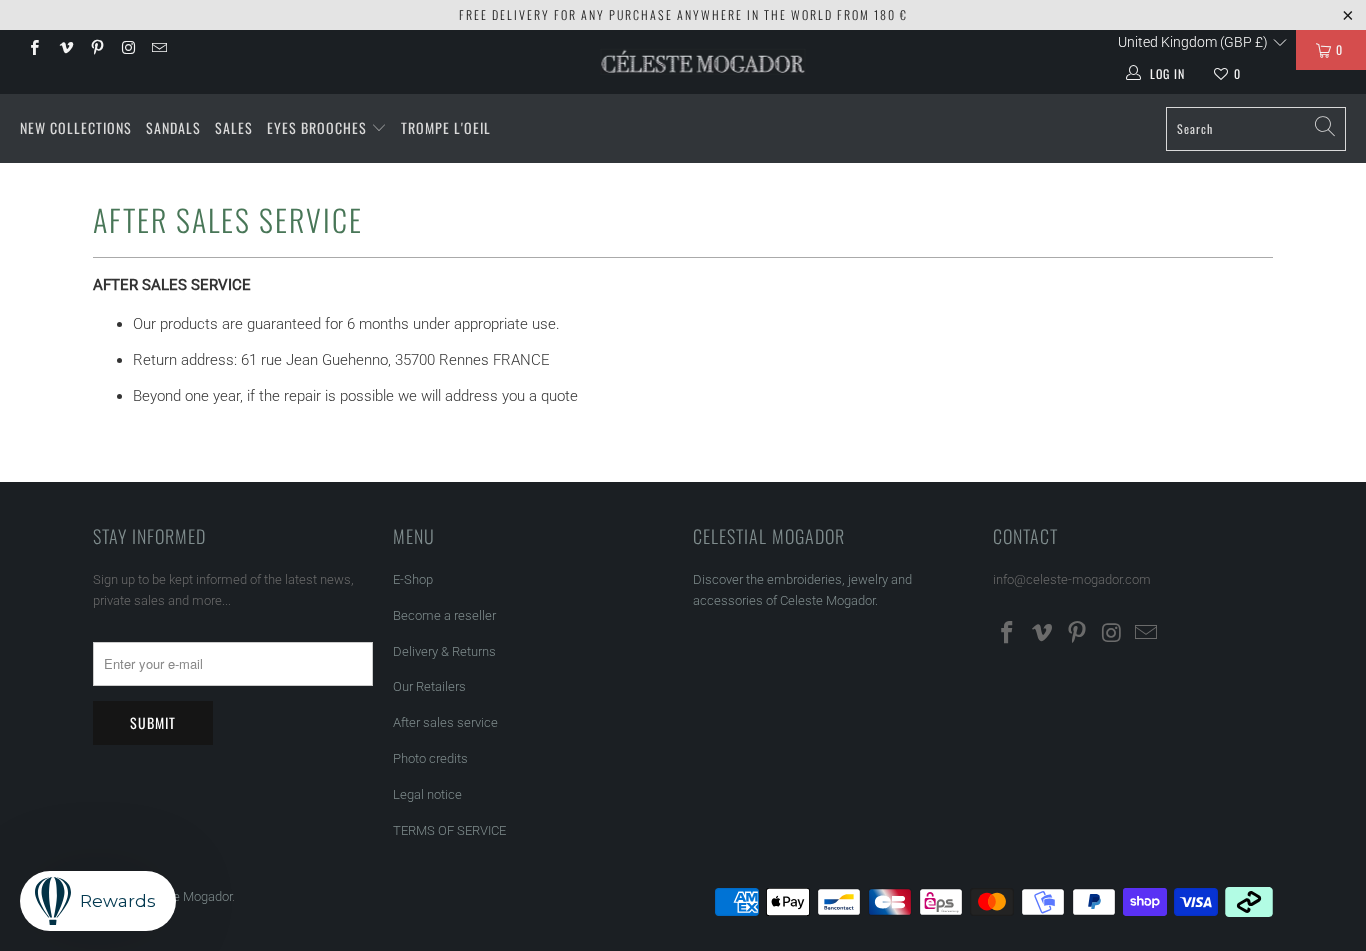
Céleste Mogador (184, 896)
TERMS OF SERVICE (449, 830)
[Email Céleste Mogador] (158, 50)
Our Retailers (429, 686)
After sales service (445, 722)
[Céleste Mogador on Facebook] (33, 50)
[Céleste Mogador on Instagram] (127, 50)
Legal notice (427, 794)
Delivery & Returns (444, 651)
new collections (76, 127)
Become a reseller (444, 615)
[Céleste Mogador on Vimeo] (64, 50)
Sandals (173, 127)
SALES (234, 127)
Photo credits (430, 758)
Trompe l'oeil (446, 127)
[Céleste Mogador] (703, 62)
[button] (1202, 42)
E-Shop (413, 579)
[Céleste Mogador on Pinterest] (96, 50)
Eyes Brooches (317, 127)
